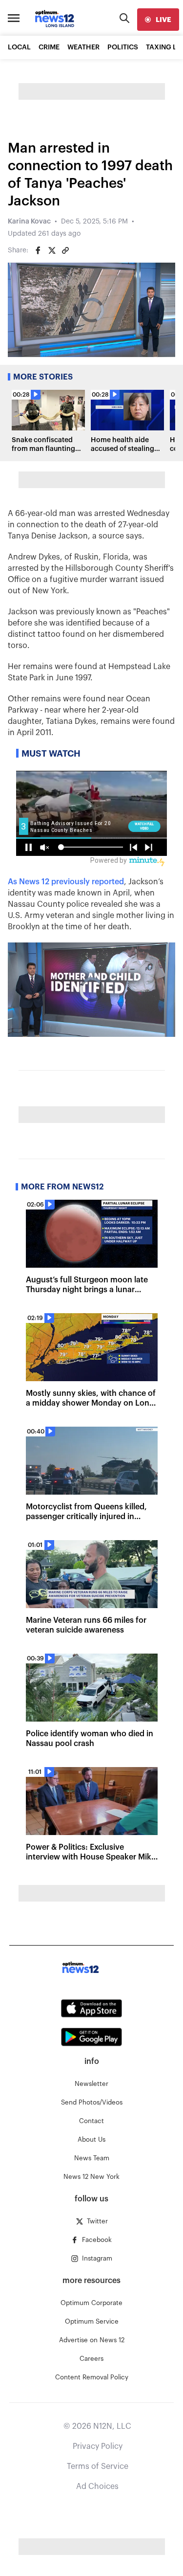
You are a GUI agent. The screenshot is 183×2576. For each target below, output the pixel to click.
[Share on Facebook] (38, 250)
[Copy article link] (65, 250)
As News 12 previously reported (66, 882)
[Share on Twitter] (52, 250)
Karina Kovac (29, 222)
